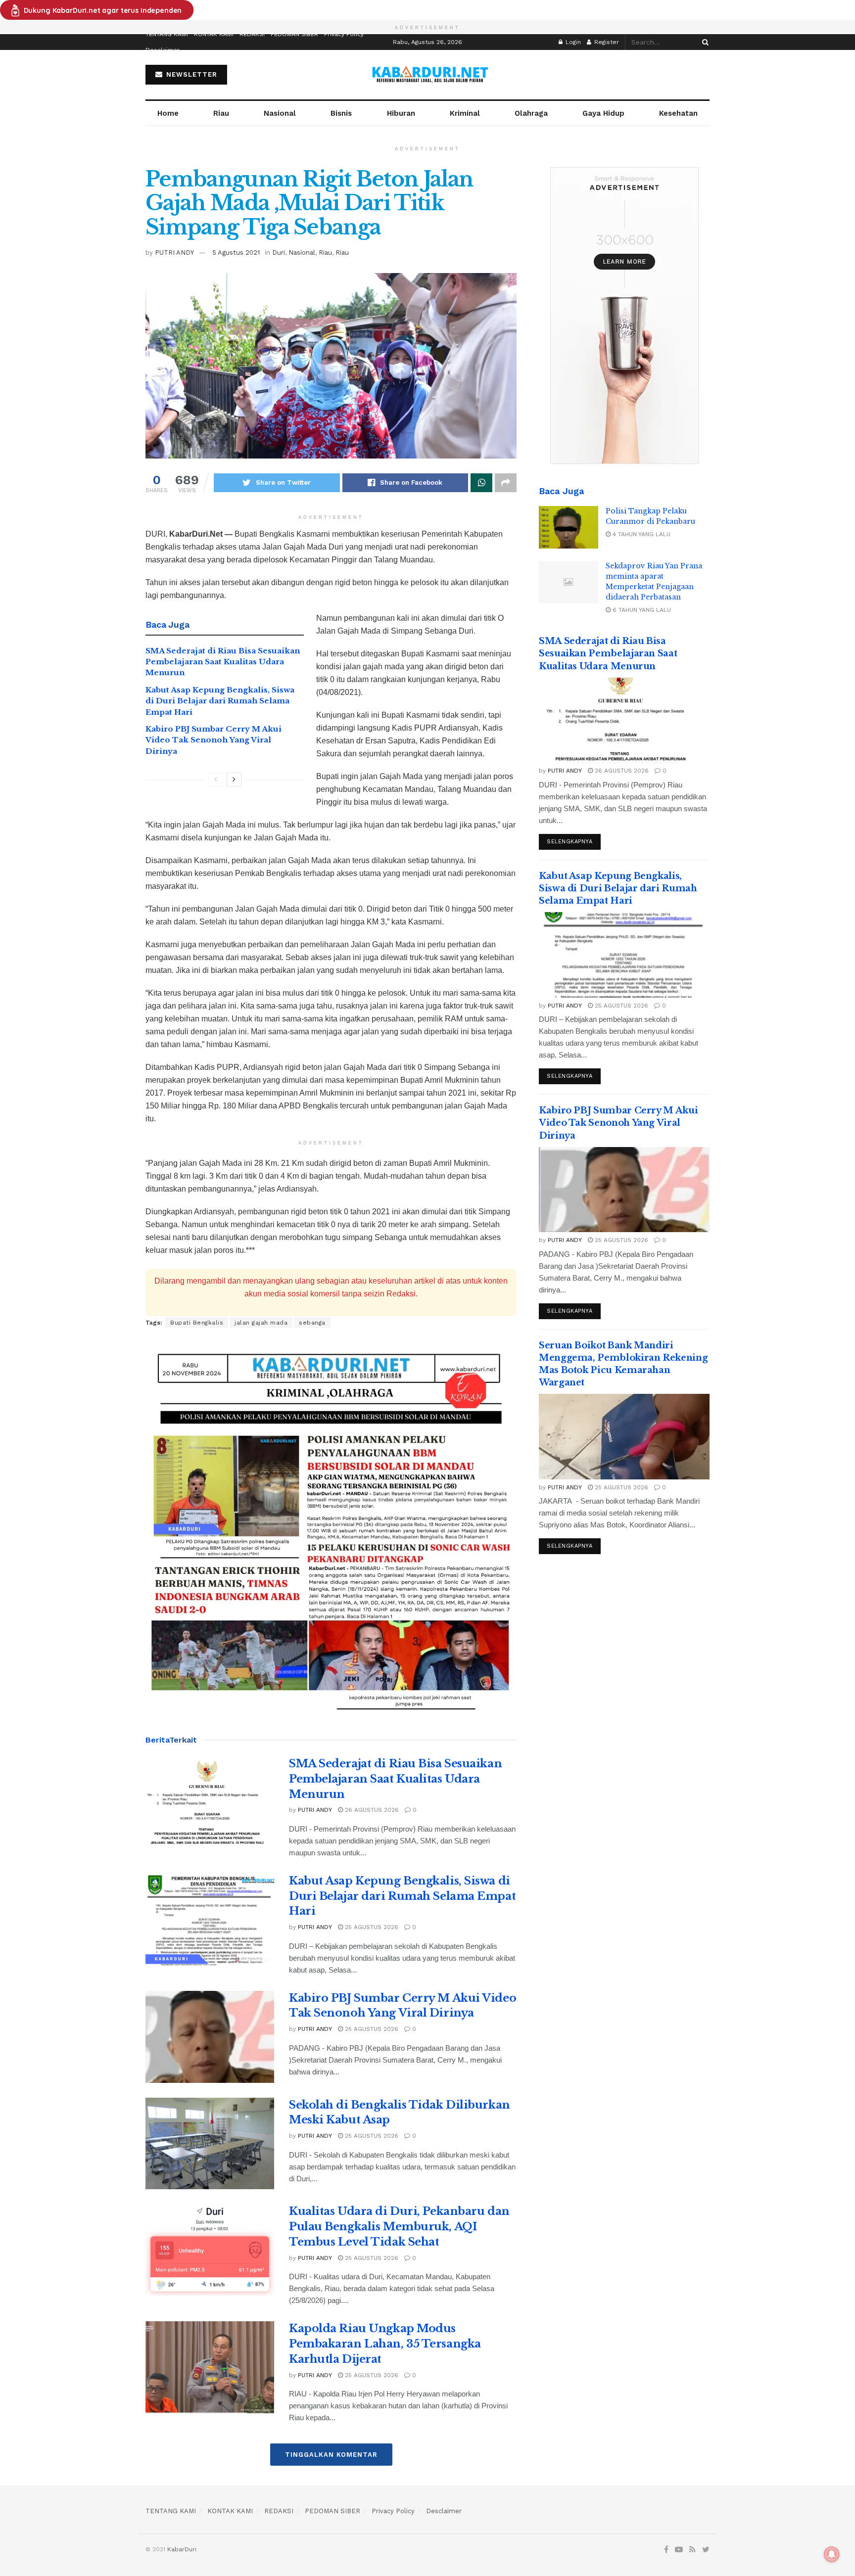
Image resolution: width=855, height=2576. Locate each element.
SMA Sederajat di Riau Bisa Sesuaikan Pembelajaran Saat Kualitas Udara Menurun (223, 662)
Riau (221, 113)
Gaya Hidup (603, 113)
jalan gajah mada (261, 1323)
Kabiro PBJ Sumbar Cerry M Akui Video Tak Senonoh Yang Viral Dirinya (214, 740)
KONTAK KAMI (214, 34)
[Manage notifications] (832, 2554)
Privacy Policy (344, 34)
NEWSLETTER (190, 74)
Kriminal (465, 113)
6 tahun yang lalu (641, 610)
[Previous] (216, 780)
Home (168, 113)
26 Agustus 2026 (371, 1810)
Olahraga (531, 113)
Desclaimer (163, 50)
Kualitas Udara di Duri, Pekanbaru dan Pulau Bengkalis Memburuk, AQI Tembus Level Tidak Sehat (399, 2227)
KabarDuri (182, 2549)
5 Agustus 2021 (236, 253)
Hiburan (401, 113)
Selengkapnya (570, 842)
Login (572, 42)
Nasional (280, 113)
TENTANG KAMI (167, 34)
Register (606, 42)
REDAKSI (252, 34)
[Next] (234, 780)
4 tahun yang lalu (641, 534)
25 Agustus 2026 (371, 1927)
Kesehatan (678, 113)
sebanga (312, 1323)
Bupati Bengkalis (197, 1323)
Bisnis (341, 113)
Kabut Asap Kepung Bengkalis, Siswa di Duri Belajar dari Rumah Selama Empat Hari (220, 701)
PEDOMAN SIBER (294, 34)
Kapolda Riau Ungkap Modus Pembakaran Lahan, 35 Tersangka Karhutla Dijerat (385, 2344)
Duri (279, 253)
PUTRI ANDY (174, 253)
